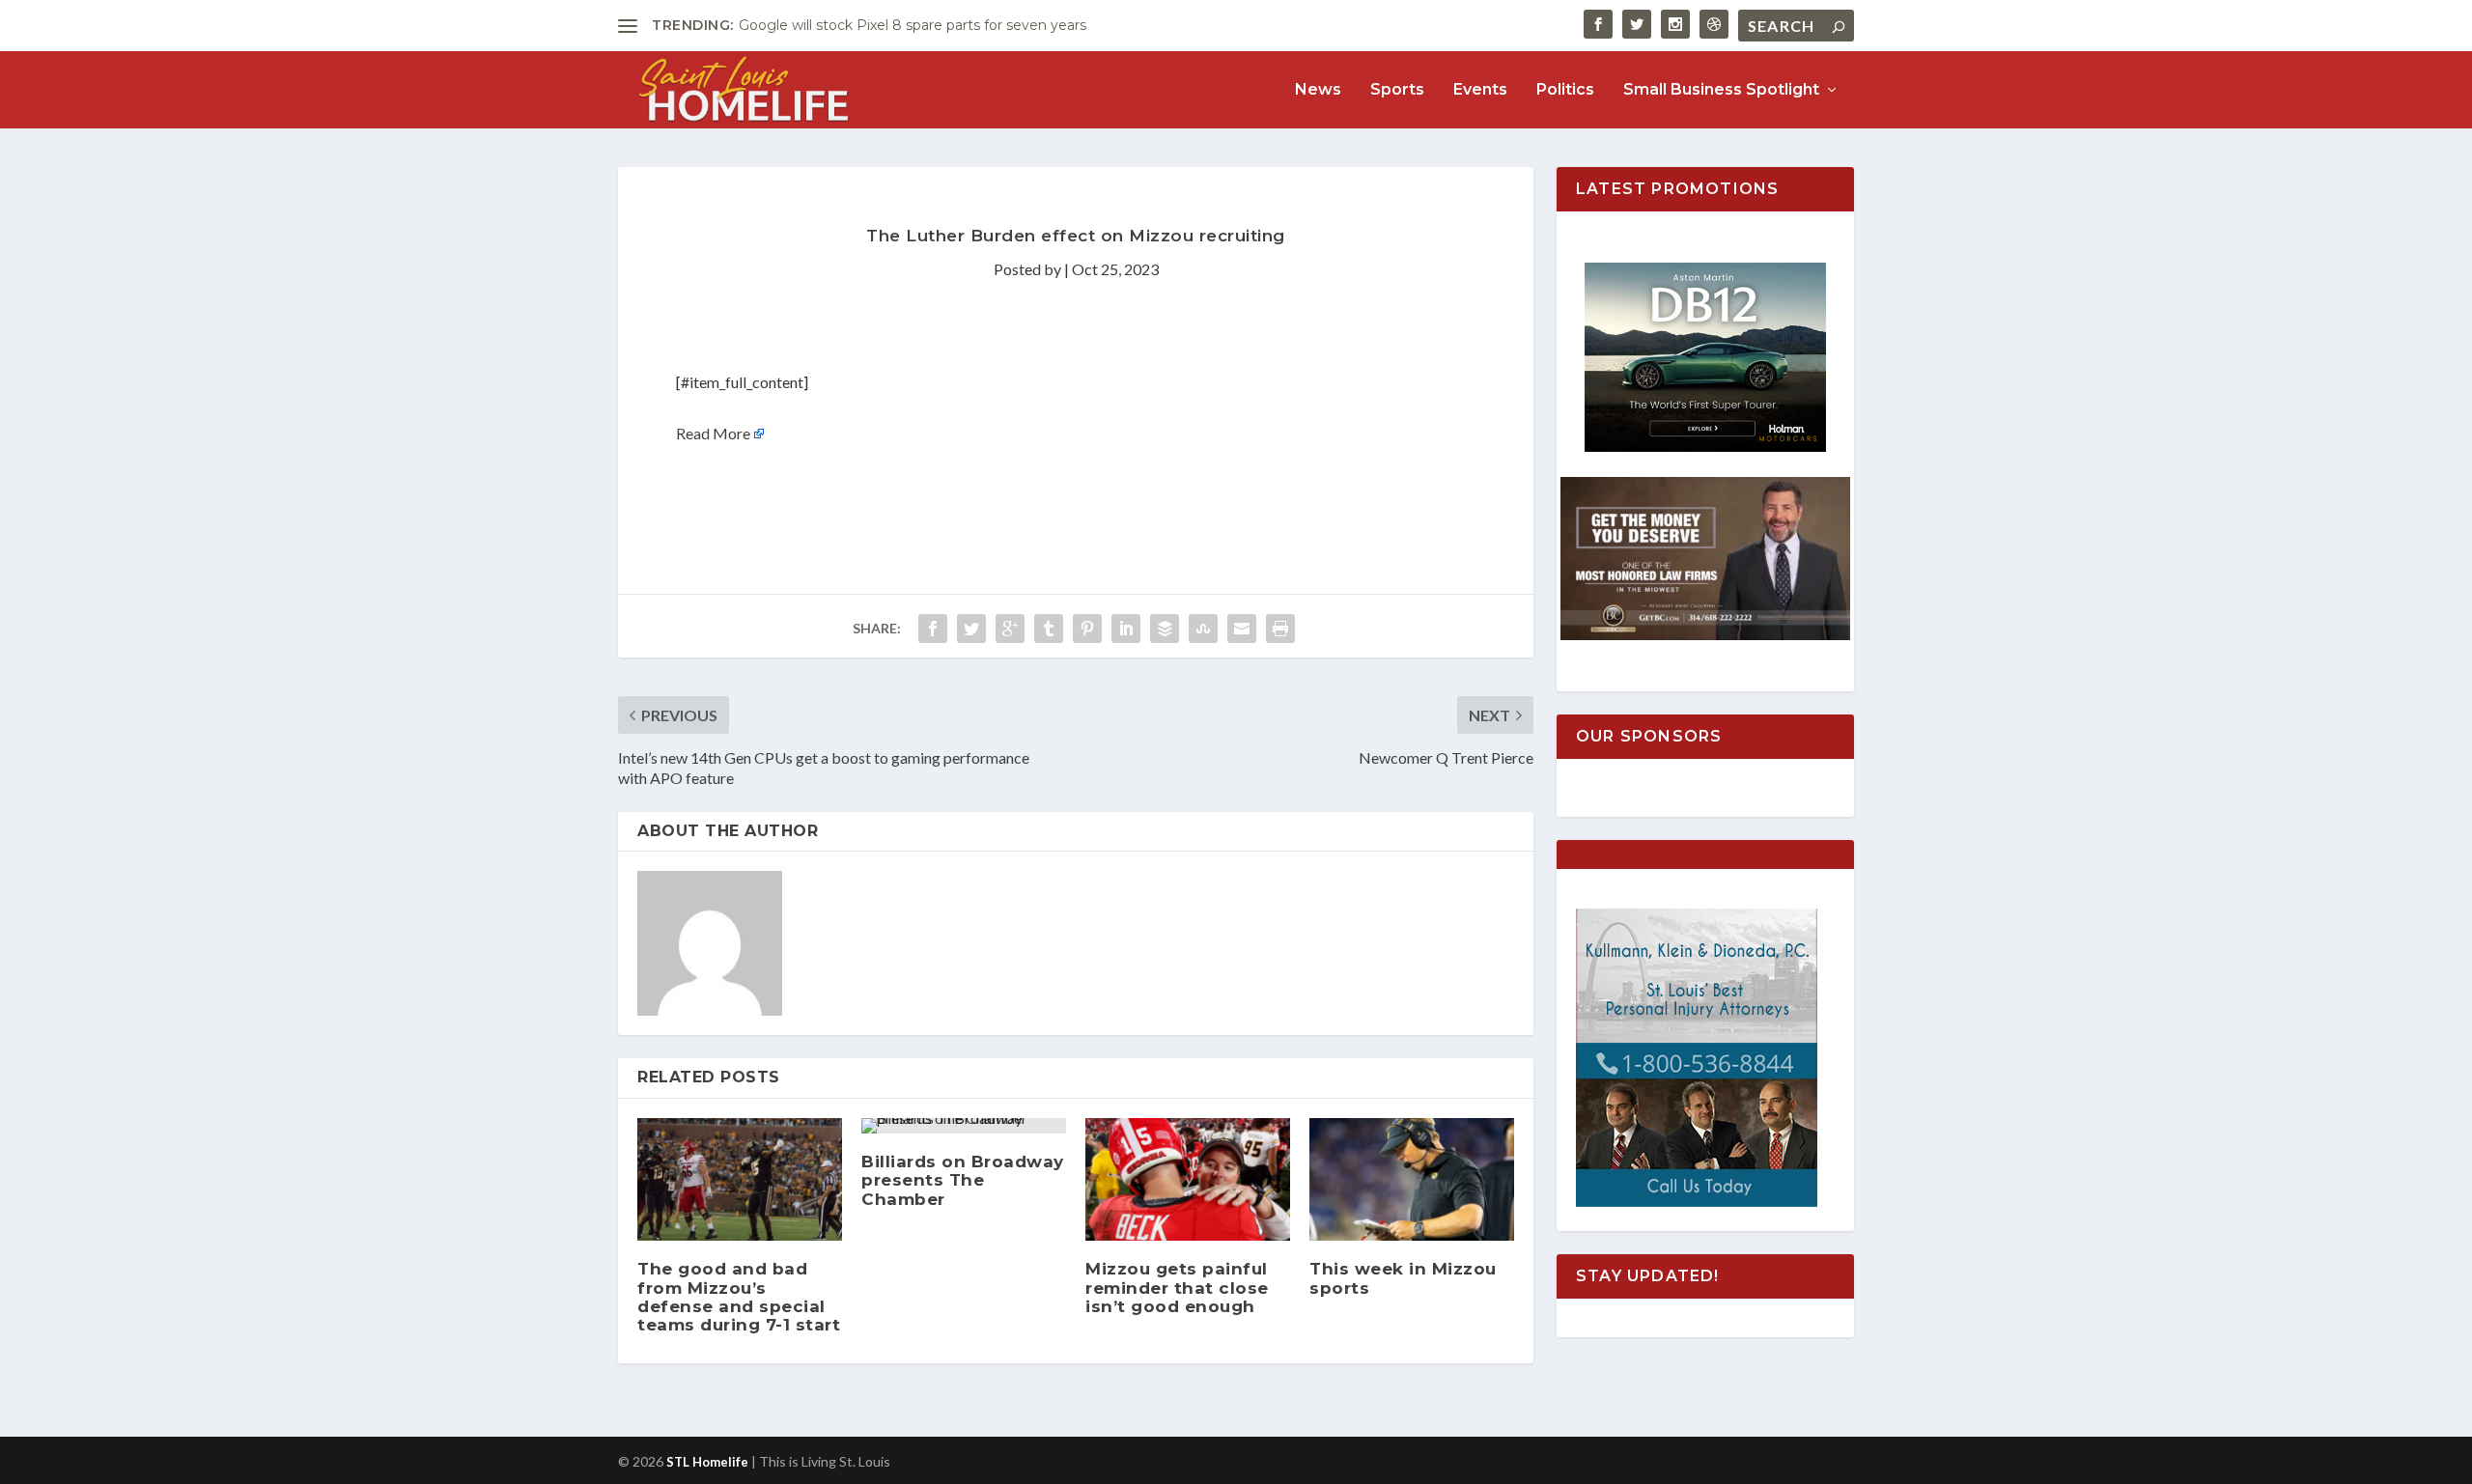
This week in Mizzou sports (1403, 1278)
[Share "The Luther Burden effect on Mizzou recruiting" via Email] (1242, 629)
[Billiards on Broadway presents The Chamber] (964, 1126)
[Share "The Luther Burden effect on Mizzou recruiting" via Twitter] (971, 629)
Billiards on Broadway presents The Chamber (963, 1180)
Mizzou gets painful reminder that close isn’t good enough (1177, 1287)
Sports (1397, 90)
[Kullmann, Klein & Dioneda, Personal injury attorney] (1697, 1202)
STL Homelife (707, 1462)
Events (1480, 90)
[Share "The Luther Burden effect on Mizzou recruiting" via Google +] (1010, 629)
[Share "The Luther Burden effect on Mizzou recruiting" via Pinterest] (1087, 629)
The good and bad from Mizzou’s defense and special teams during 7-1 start (739, 1297)
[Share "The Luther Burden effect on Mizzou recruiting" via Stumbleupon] (1203, 629)
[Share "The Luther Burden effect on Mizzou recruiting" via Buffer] (1165, 629)
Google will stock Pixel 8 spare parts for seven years (913, 25)
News (1318, 90)
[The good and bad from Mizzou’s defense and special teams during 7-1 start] (740, 1179)
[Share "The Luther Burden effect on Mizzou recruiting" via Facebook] (933, 629)
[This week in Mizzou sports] (1412, 1179)
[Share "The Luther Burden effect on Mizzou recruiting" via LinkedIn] (1126, 629)
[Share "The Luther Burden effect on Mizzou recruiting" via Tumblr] (1049, 629)
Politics (1565, 90)
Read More (713, 433)
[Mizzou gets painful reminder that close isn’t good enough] (1188, 1179)
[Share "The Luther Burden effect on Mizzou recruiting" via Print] (1280, 629)
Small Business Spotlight (1721, 90)
